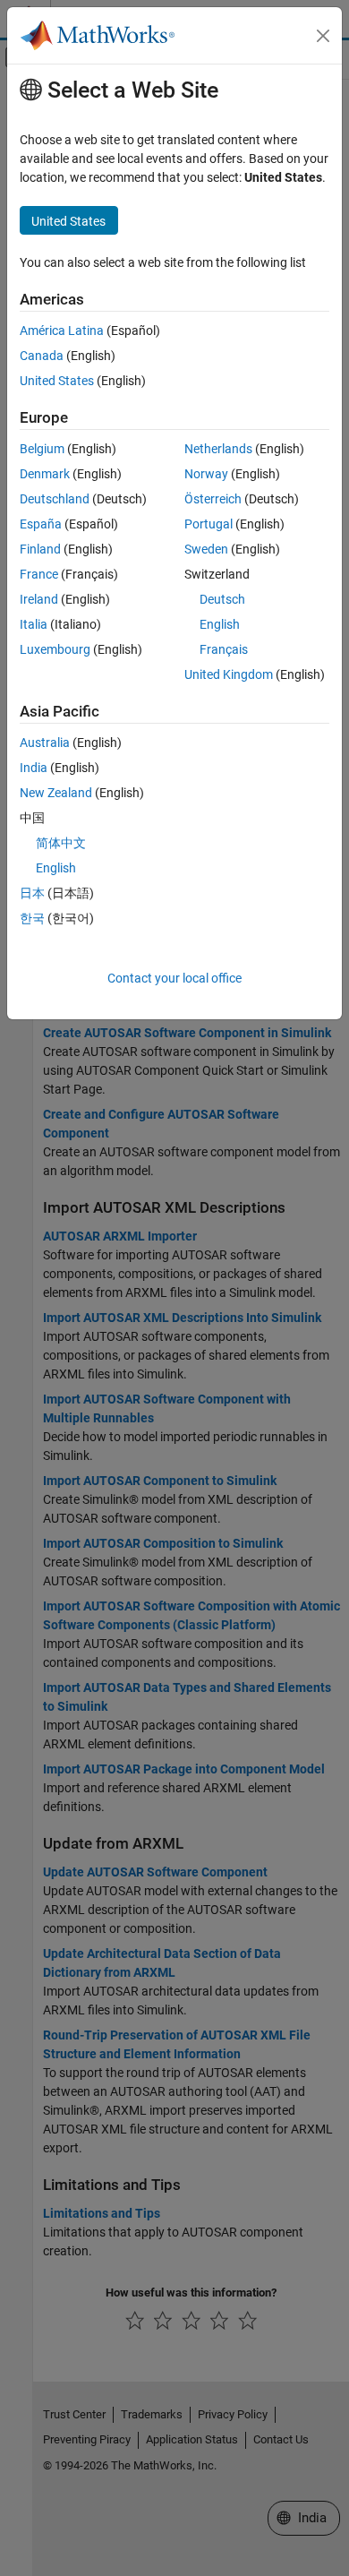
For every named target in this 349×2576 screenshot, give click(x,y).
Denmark (45, 474)
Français (224, 649)
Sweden (206, 549)
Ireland (39, 599)
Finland (40, 549)
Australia (45, 743)
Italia (34, 624)
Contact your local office (174, 978)
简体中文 (61, 843)
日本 (32, 893)
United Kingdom (229, 674)
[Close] (323, 36)
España (41, 524)
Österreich (213, 499)
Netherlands (218, 449)
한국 (32, 918)
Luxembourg (55, 649)
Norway (206, 474)
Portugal (209, 524)
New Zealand (56, 793)
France (39, 574)
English (220, 624)
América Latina (62, 331)
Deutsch (222, 599)
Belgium (42, 449)
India (34, 768)
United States (57, 381)
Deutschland (55, 499)
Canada (42, 356)
